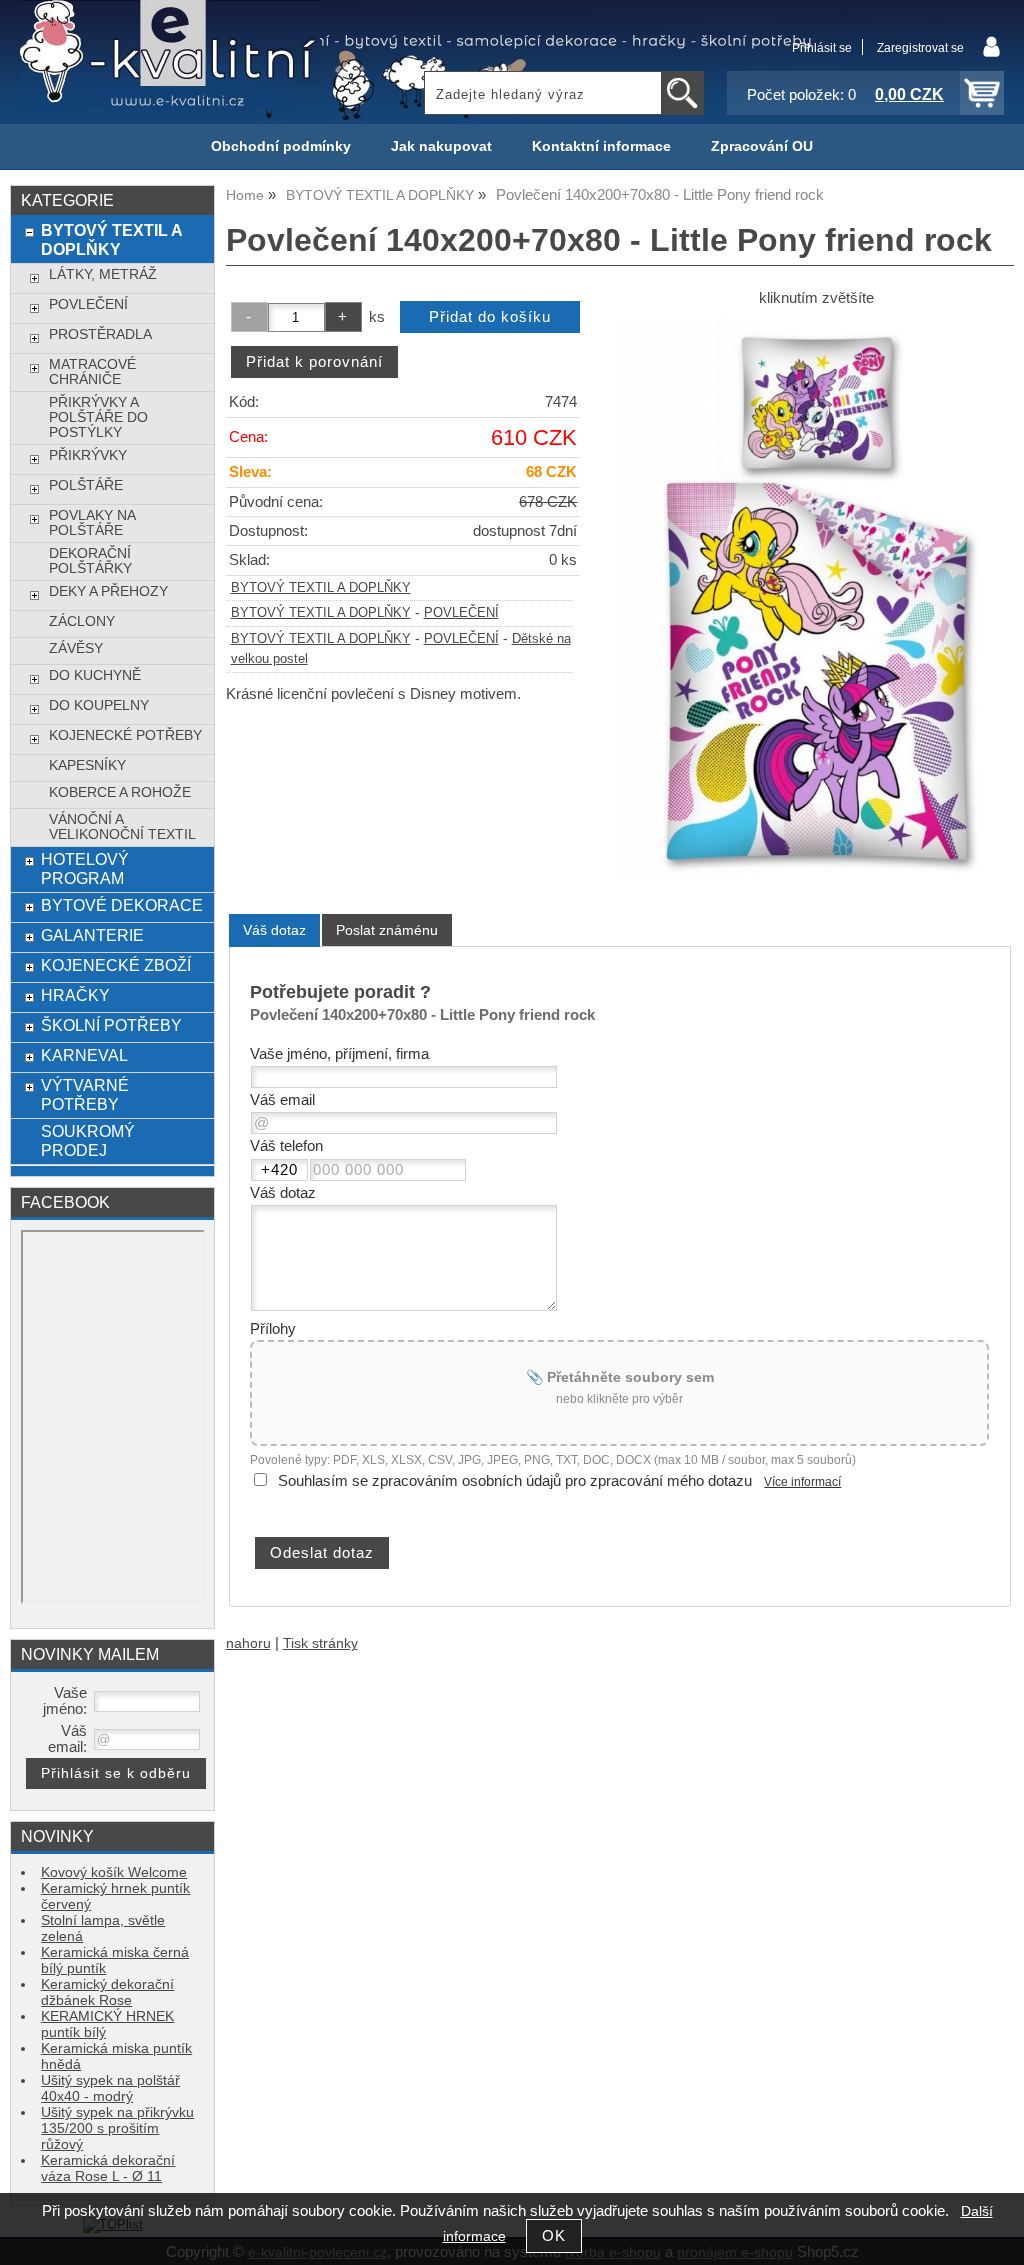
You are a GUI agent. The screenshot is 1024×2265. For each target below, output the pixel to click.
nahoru (248, 1643)
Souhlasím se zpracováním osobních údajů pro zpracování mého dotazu (515, 1481)
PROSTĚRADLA (100, 334)
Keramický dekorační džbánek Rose (107, 1992)
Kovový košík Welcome (114, 1872)
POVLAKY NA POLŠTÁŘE (92, 523)
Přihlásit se (822, 48)
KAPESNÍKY (87, 765)
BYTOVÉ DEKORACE (122, 905)
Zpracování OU (762, 146)
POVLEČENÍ (461, 613)
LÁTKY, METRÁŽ (103, 274)
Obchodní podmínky (281, 146)
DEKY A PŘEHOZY (108, 591)
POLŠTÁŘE (86, 485)
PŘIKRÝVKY (88, 455)
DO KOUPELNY (99, 705)
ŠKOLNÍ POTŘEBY (111, 1025)
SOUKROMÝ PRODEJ (88, 1140)
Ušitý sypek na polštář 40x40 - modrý (110, 2088)
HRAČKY (75, 995)
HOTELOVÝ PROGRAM (85, 868)
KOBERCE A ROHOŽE (120, 792)
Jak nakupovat (441, 146)
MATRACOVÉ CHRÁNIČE (92, 372)
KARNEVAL (84, 1055)
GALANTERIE (92, 935)
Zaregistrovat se (920, 48)
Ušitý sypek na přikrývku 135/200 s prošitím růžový (117, 2128)
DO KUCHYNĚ (95, 675)
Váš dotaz (274, 930)
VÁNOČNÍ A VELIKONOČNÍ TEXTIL (122, 827)
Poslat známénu (387, 930)
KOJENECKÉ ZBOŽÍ (116, 965)
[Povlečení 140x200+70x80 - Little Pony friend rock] (817, 598)
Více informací (802, 1482)
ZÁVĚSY (76, 648)
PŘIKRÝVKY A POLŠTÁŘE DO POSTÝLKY (98, 417)
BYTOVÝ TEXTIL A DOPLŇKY (321, 588)
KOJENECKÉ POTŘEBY (125, 735)
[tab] (274, 930)
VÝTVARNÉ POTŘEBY (85, 1094)
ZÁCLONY (82, 621)
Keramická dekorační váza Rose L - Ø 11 (108, 2168)
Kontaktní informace (601, 146)
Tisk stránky (320, 1643)
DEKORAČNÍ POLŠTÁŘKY (90, 561)
